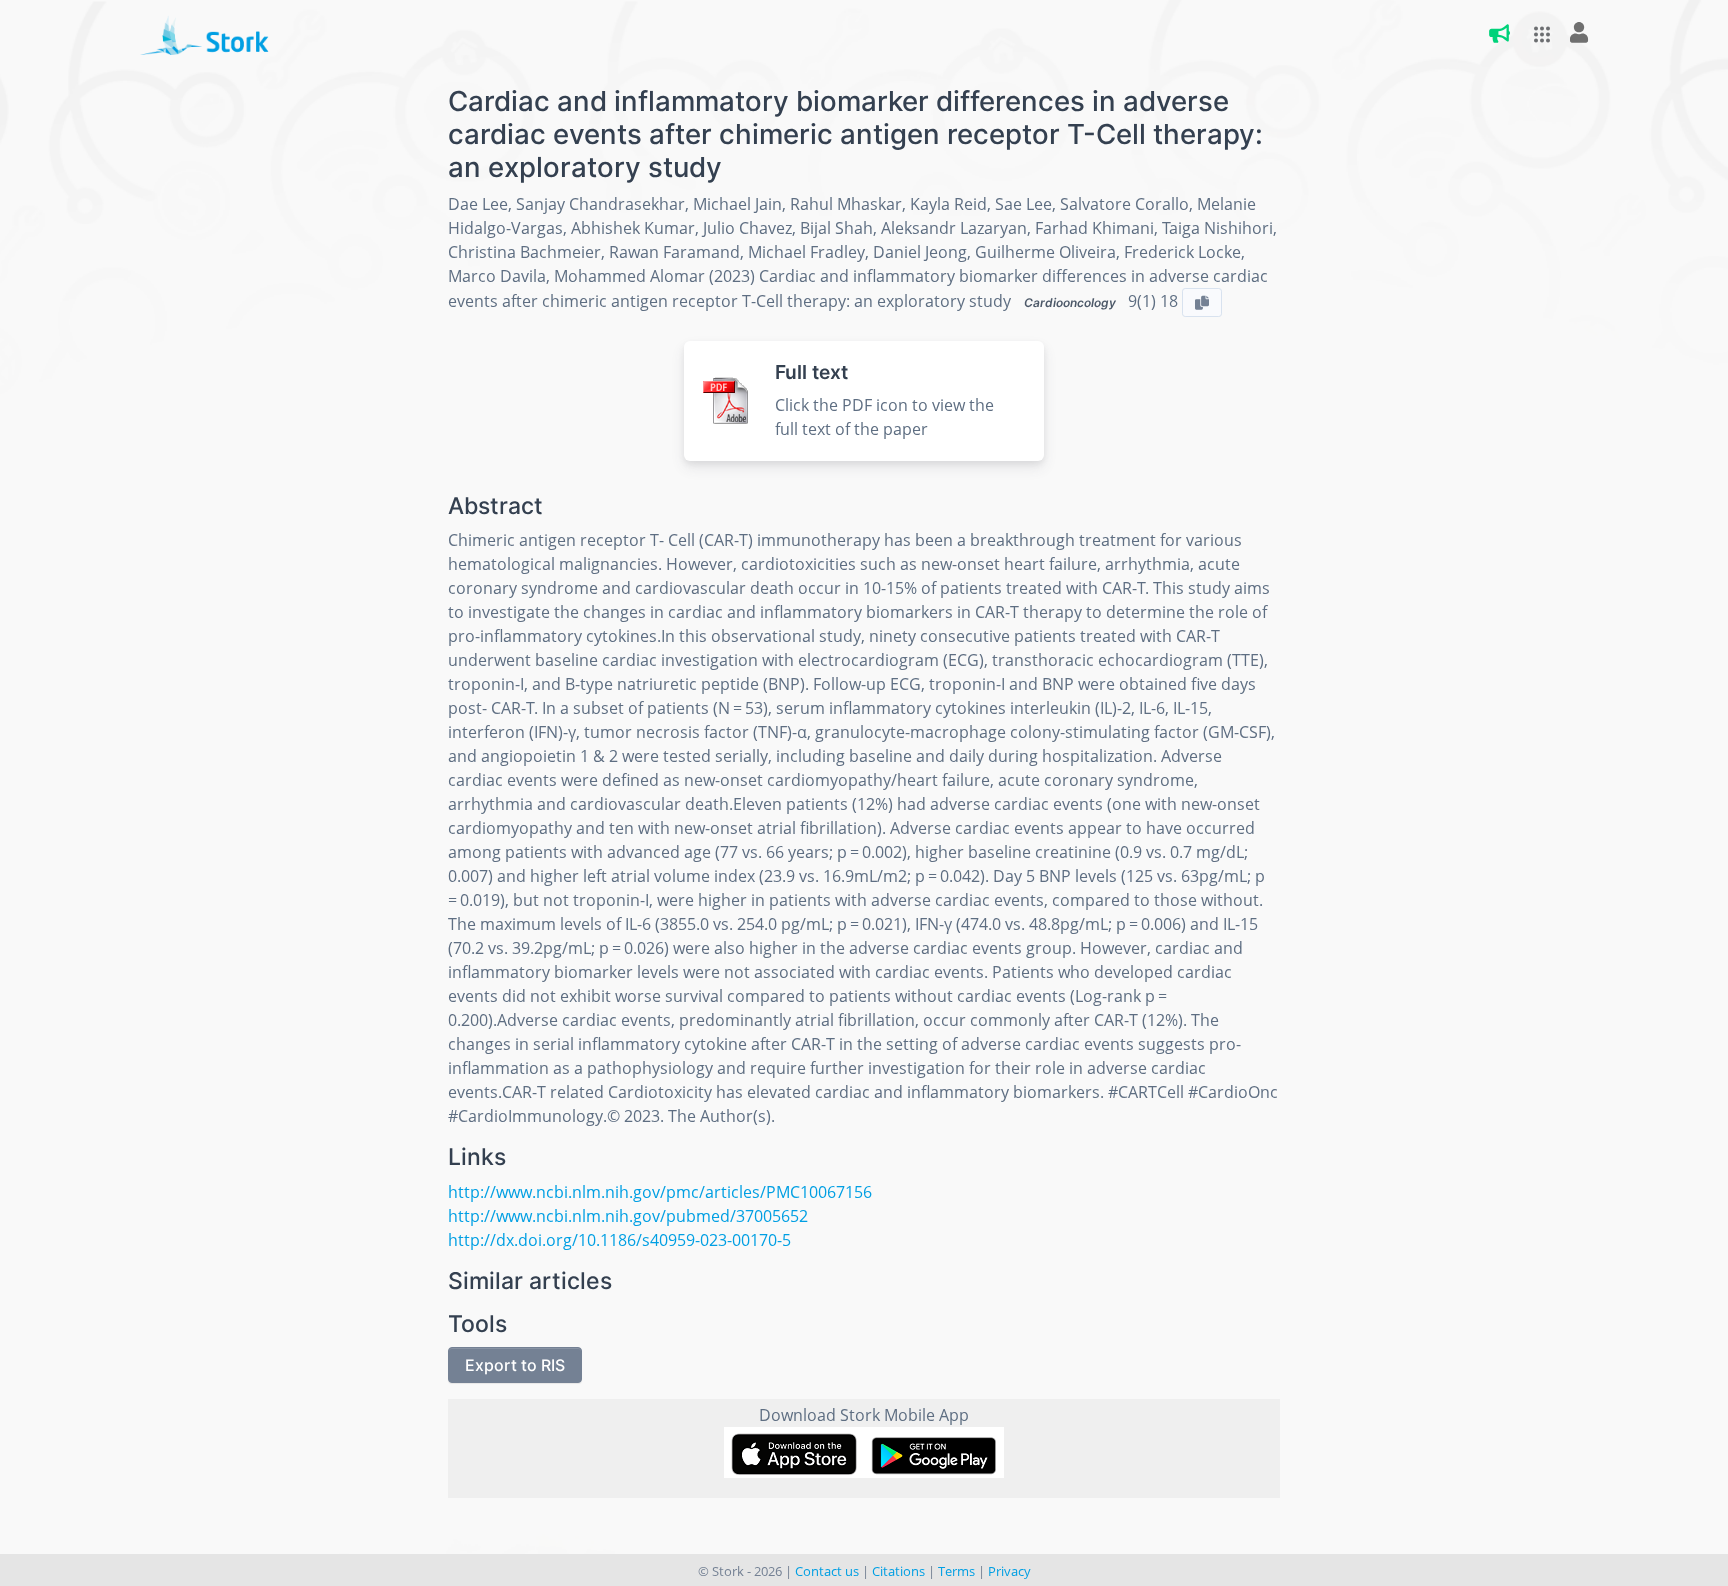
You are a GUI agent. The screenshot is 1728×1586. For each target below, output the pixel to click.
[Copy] (1202, 302)
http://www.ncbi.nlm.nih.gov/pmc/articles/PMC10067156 (660, 1192)
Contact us (827, 1571)
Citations (898, 1571)
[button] (1536, 34)
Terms (956, 1571)
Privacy (1009, 1571)
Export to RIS (515, 1365)
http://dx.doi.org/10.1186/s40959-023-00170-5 (619, 1240)
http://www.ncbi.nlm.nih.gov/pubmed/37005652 (628, 1216)
